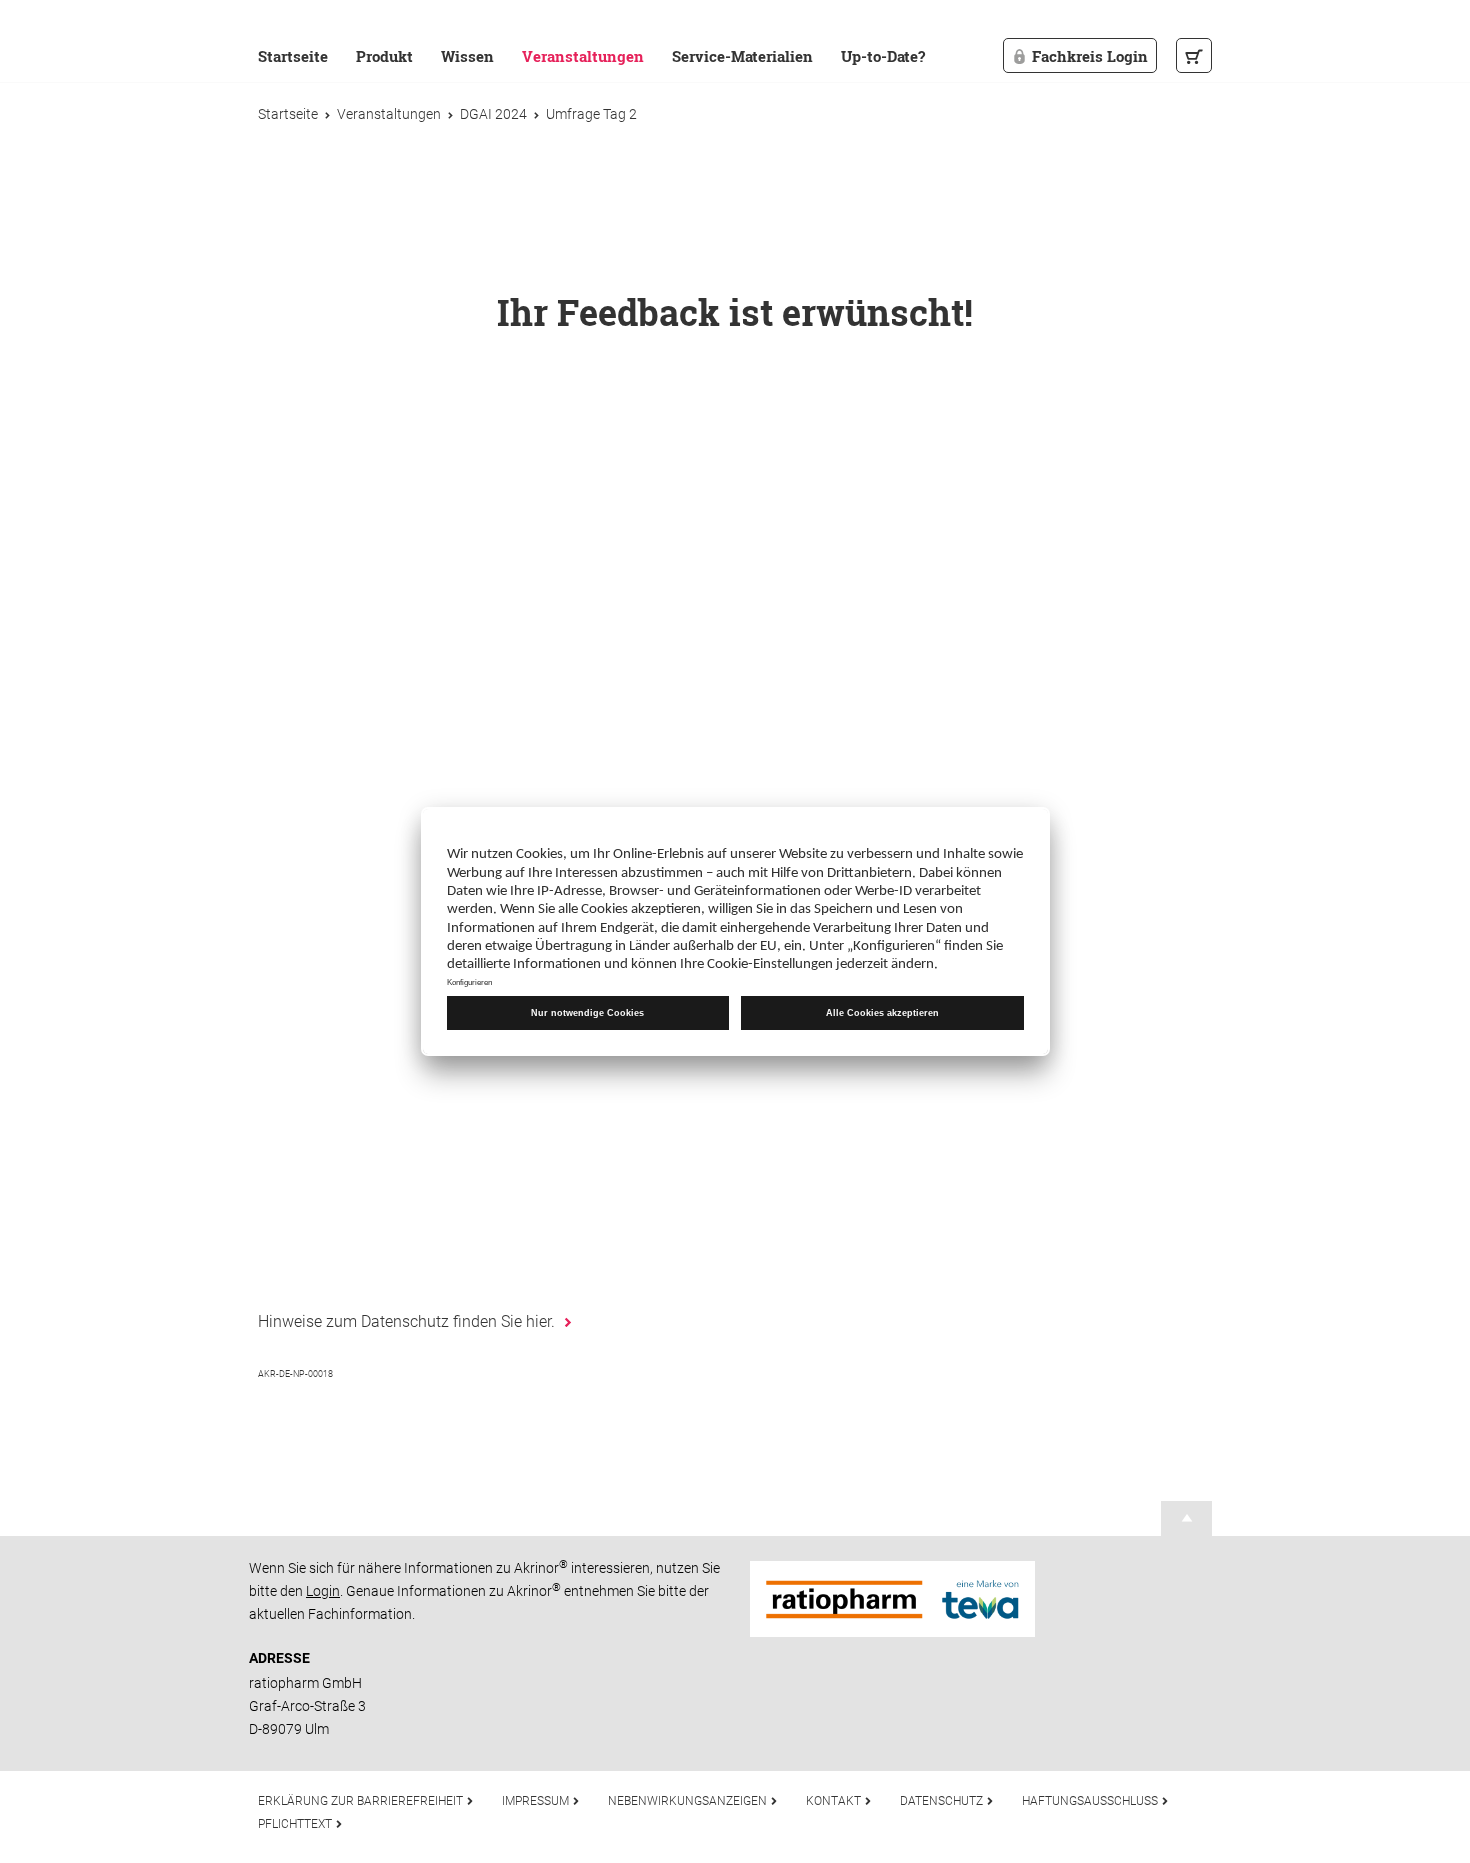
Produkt (384, 56)
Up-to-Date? (883, 56)
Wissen (467, 56)
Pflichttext (296, 1824)
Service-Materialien (742, 56)
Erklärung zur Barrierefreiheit (362, 1801)
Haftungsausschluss (1091, 1801)
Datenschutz (943, 1801)
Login (323, 1591)
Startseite (293, 56)
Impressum (537, 1801)
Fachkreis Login (1090, 56)
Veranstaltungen (583, 56)
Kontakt (835, 1801)
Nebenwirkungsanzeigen (689, 1801)
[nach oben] (1187, 1518)
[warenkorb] (1194, 55)
